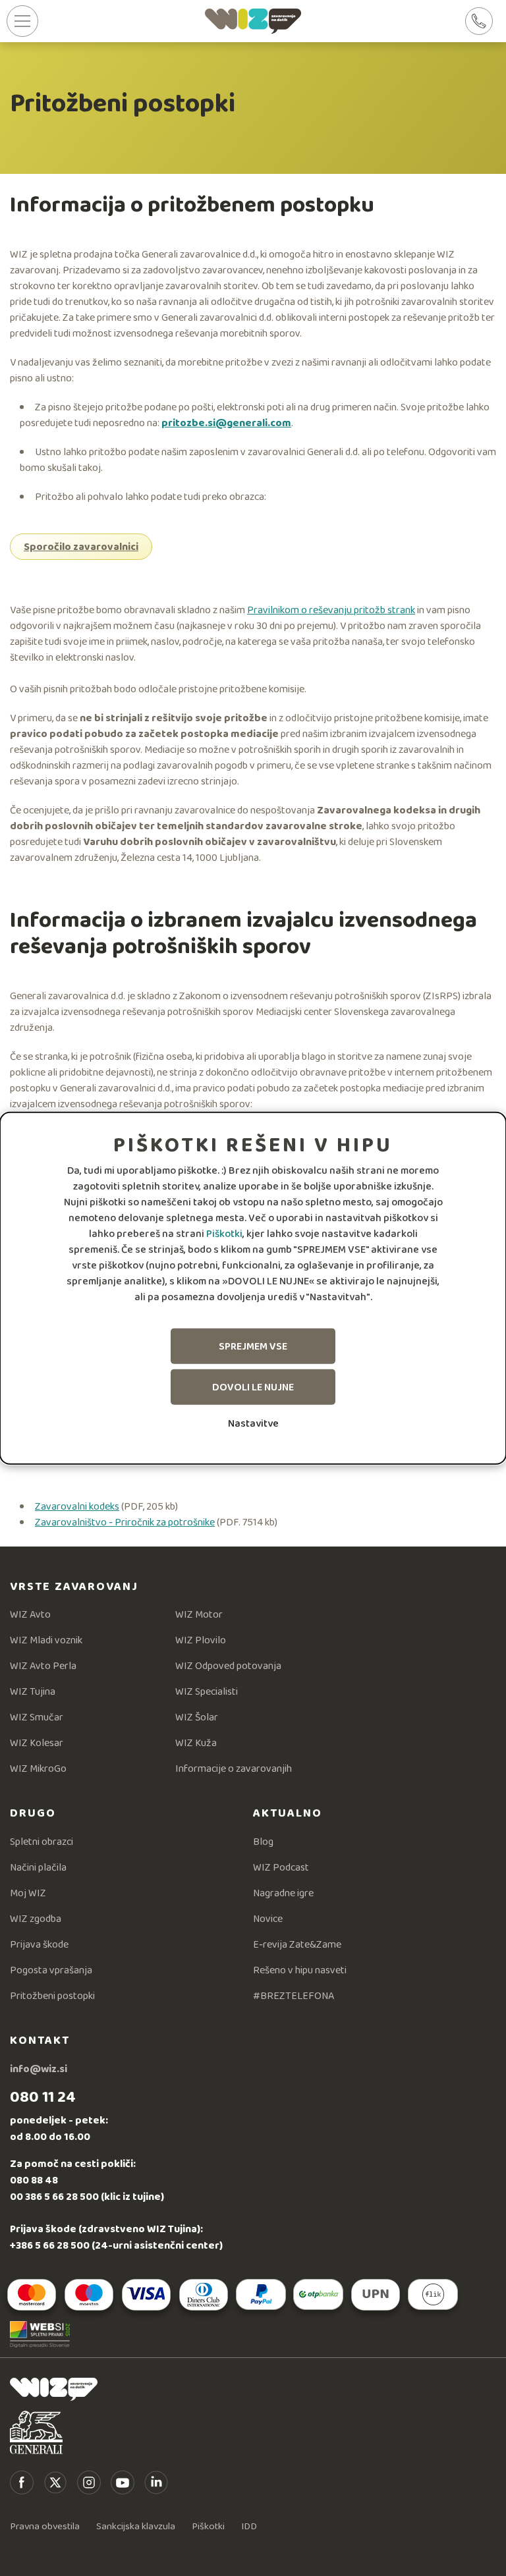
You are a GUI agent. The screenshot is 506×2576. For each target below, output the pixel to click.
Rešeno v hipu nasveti (300, 1970)
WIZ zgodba (36, 1918)
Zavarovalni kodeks (77, 1506)
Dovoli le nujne (253, 1387)
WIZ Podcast (281, 1867)
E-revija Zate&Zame (297, 1944)
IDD (249, 2526)
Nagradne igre (283, 1893)
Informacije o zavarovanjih (234, 1768)
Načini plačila (38, 1867)
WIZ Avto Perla (43, 1665)
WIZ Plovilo (201, 1640)
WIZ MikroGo (38, 1768)
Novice (268, 1918)
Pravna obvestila (45, 2526)
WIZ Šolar (197, 1717)
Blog (263, 1841)
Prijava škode (39, 1944)
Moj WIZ (28, 1893)
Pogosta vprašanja (51, 1970)
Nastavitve (253, 1423)
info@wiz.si (39, 2069)
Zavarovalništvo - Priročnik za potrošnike (125, 1522)
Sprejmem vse (253, 1346)
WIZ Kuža (196, 1742)
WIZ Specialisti (207, 1691)
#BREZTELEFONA (294, 1995)
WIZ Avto (30, 1614)
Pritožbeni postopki (52, 1995)
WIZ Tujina (33, 1691)
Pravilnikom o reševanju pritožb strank (331, 610)
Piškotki (224, 1233)
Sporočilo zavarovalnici (81, 546)
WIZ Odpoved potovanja (228, 1665)
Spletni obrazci (42, 1841)
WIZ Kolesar (37, 1742)
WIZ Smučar (37, 1717)
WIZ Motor (199, 1614)
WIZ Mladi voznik (46, 1640)
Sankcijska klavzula (136, 2526)
